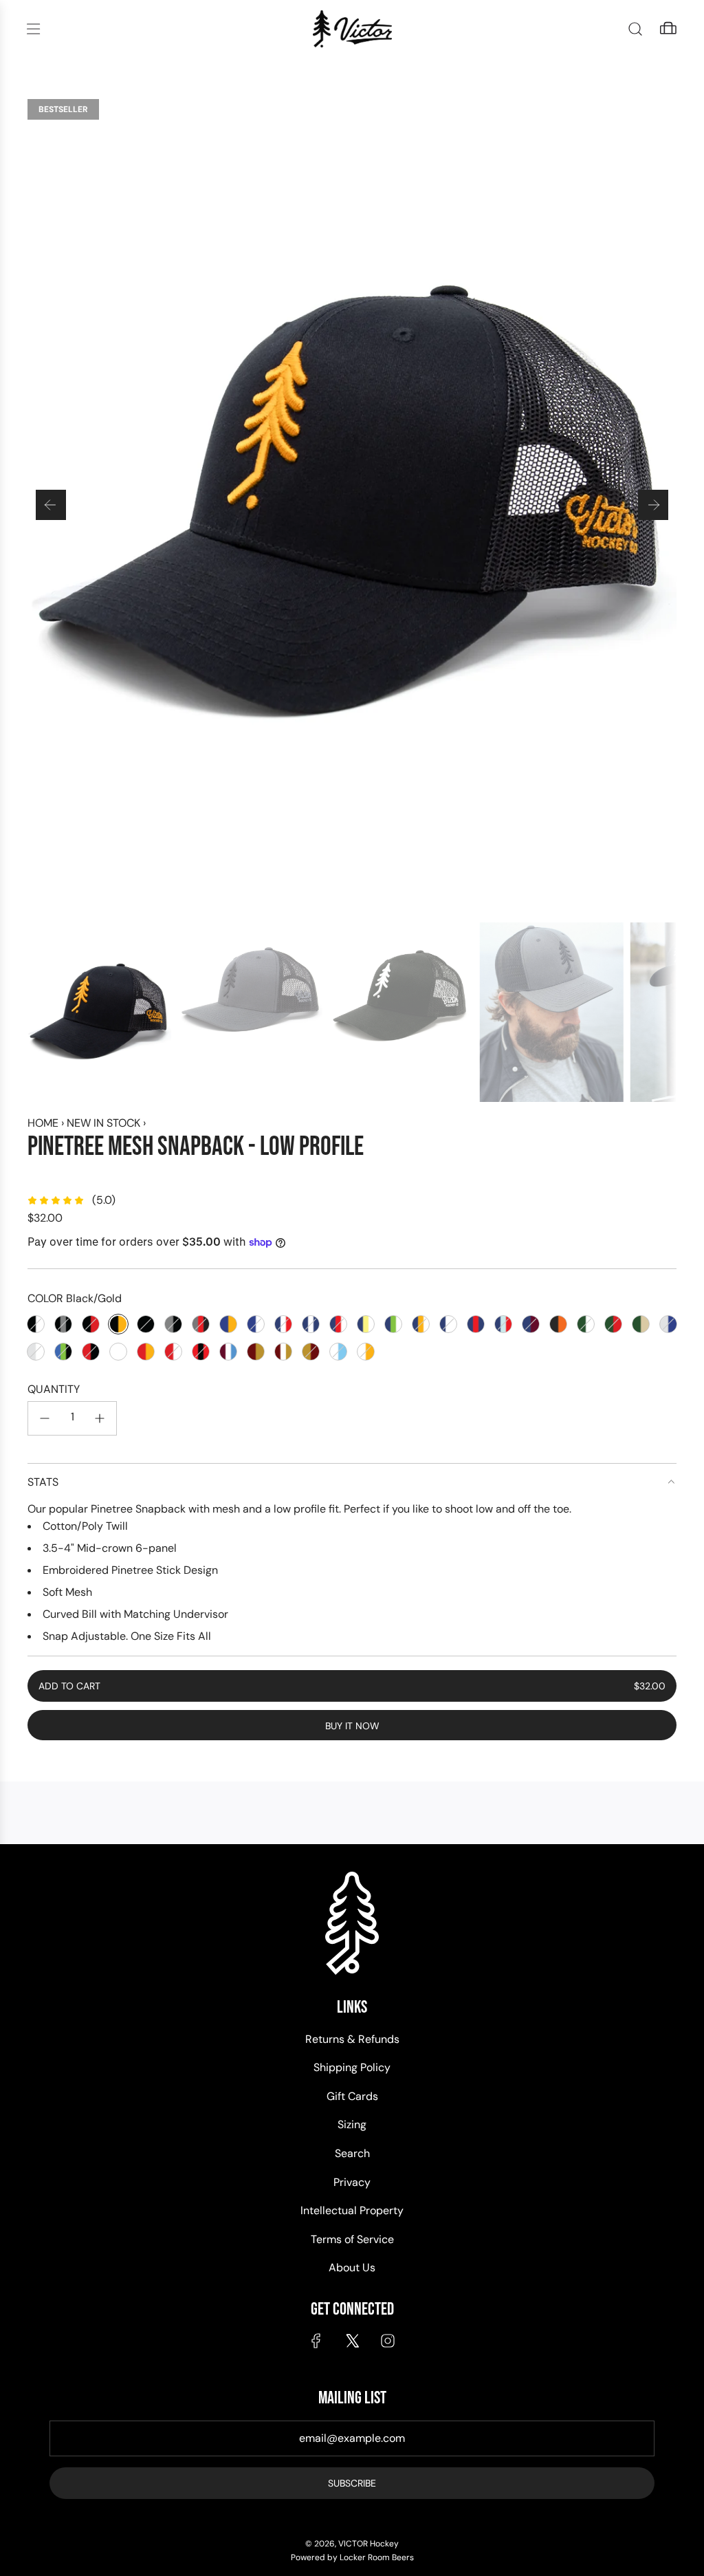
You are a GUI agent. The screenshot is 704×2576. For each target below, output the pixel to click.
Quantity (54, 1389)
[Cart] (668, 29)
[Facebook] (316, 2341)
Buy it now (352, 1726)
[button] (51, 505)
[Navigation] (33, 29)
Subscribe (352, 2483)
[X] (352, 2341)
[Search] (635, 29)
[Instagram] (388, 2341)
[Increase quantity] (100, 1418)
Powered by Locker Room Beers (352, 2557)
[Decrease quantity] (45, 1418)
